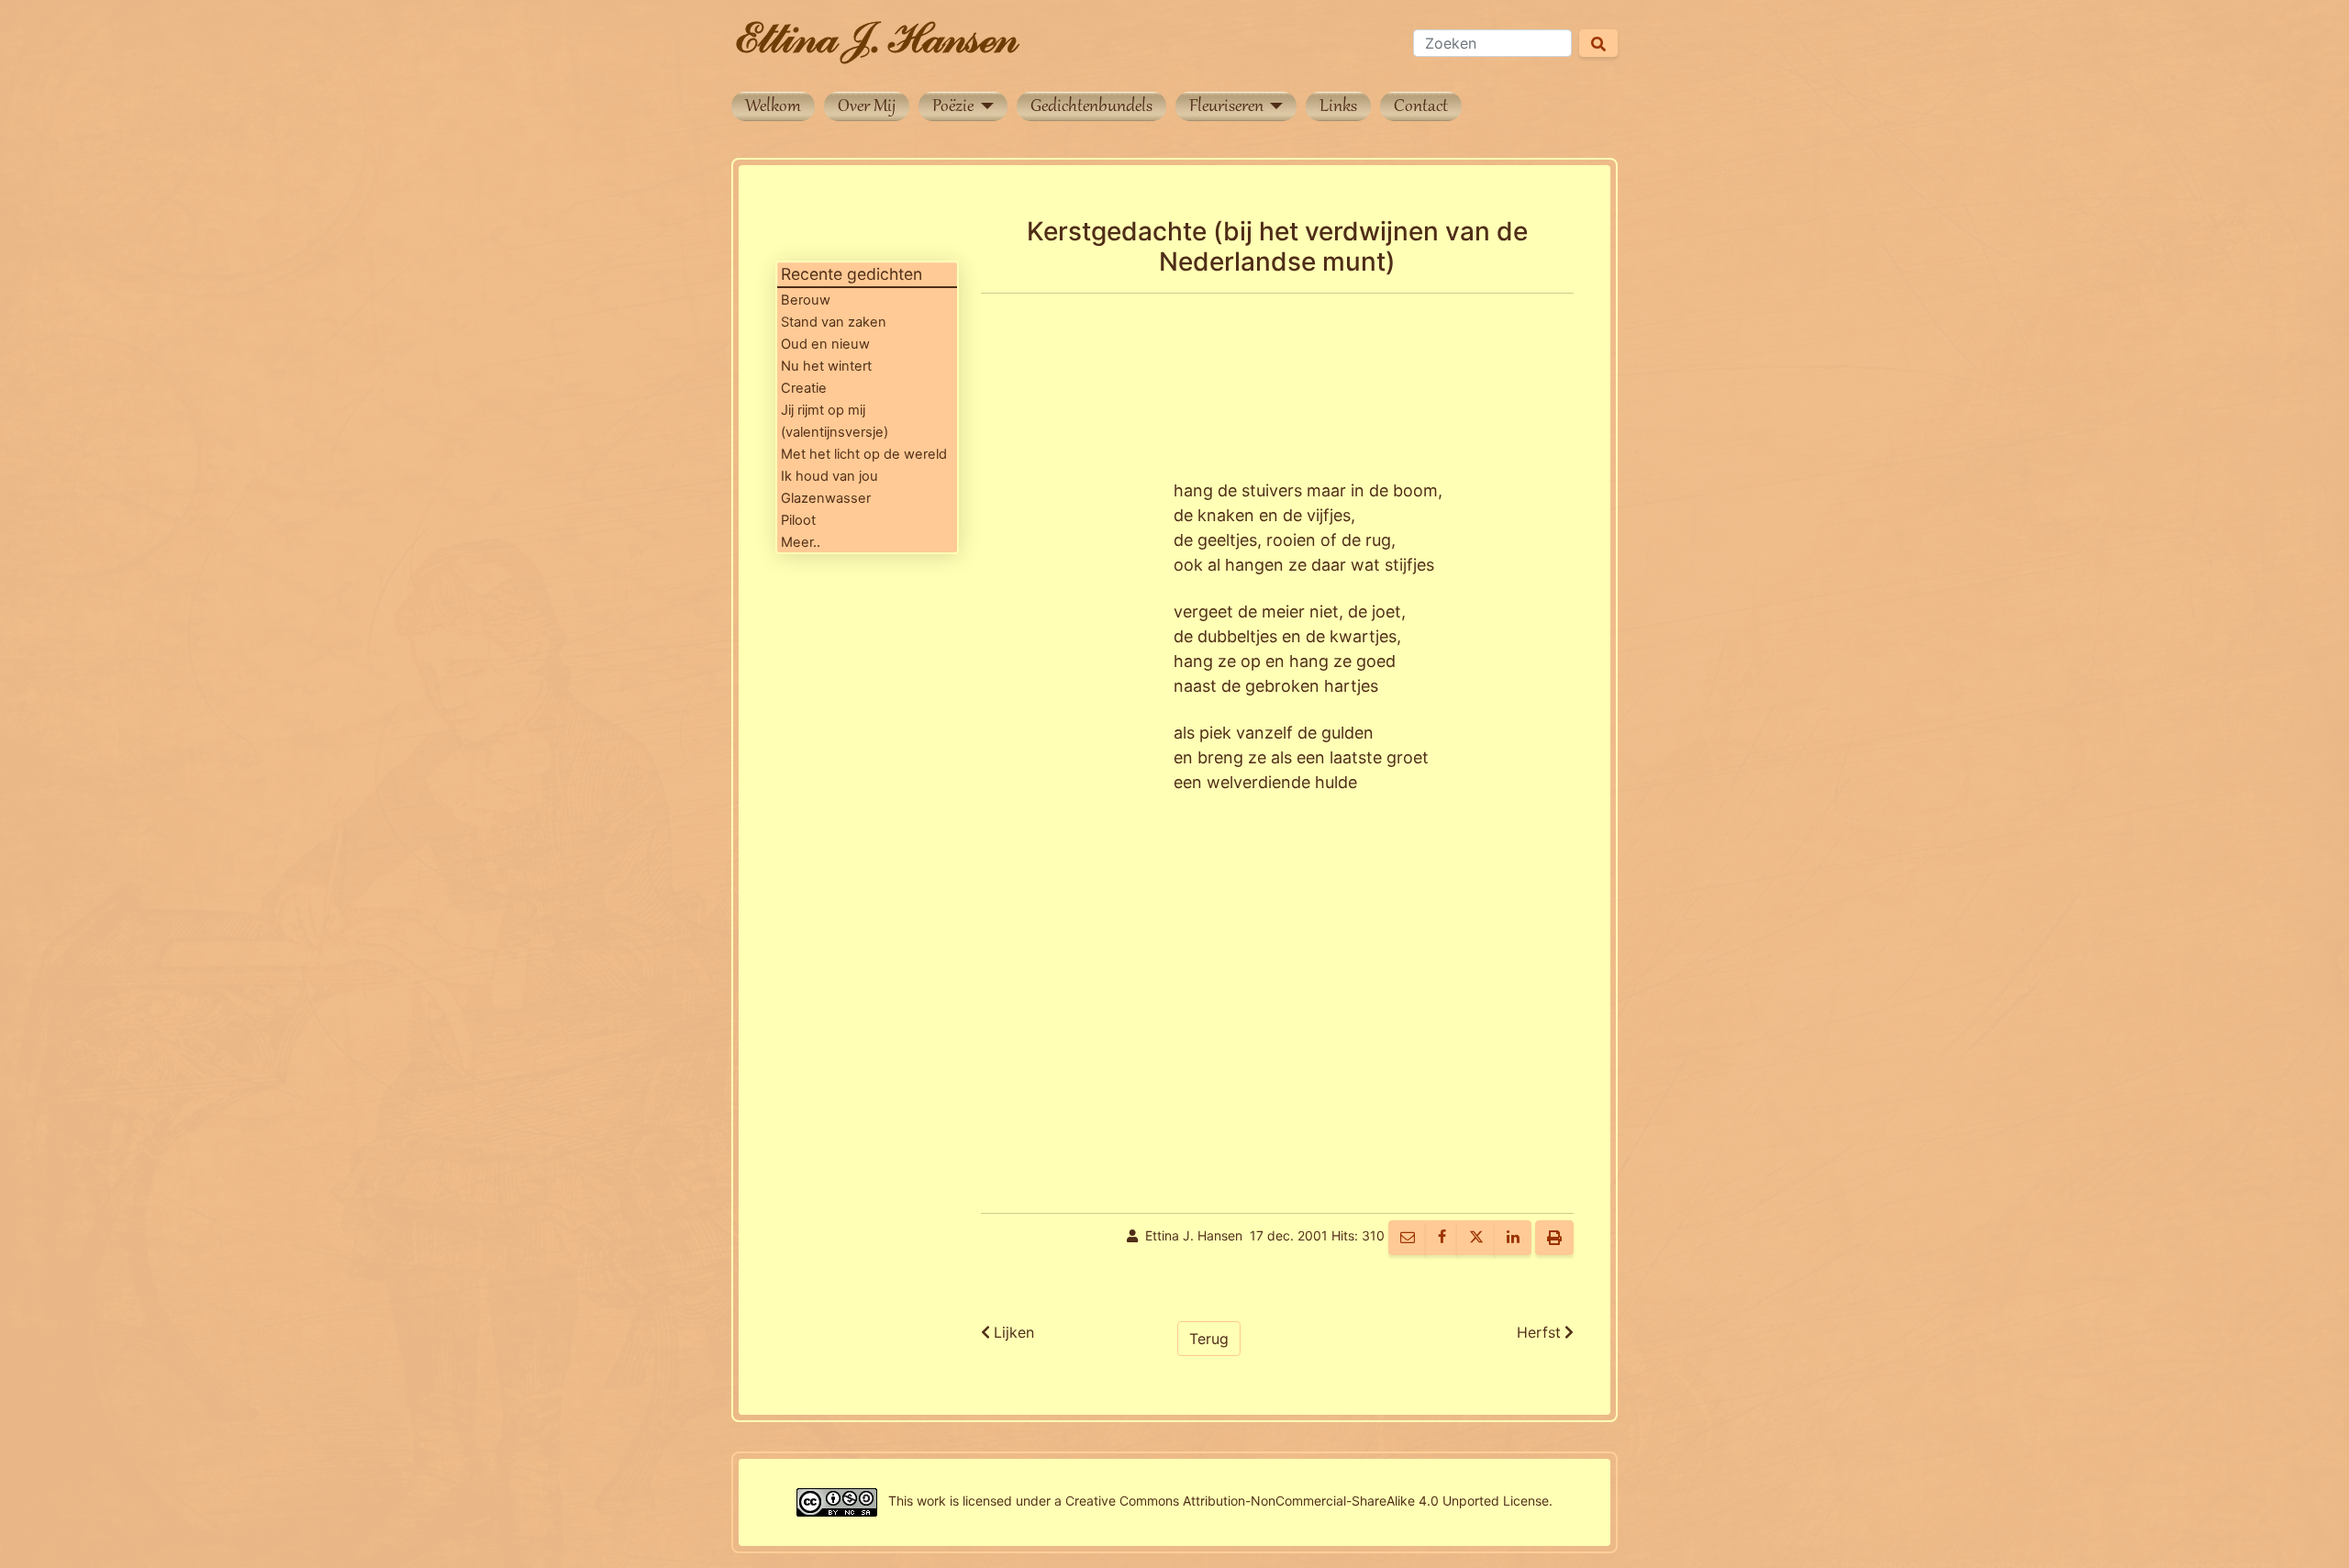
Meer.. (801, 542)
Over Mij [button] (867, 107)
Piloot (798, 520)
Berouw (806, 300)
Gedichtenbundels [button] (1091, 107)
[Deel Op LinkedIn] (1513, 1238)
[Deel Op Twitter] (1476, 1238)
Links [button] (1338, 107)
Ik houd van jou (829, 476)
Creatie (804, 388)
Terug (1209, 1339)
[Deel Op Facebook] (1442, 1238)
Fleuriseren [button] (1228, 107)
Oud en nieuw (825, 344)
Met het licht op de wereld (864, 454)
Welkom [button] (773, 107)
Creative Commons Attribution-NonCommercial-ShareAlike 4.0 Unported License (1307, 1501)
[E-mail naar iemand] (1408, 1238)
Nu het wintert (826, 366)
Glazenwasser (826, 498)
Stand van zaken (834, 322)
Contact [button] (1421, 107)
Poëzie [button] (955, 107)
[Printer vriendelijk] (1554, 1238)
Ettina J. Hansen (1194, 1236)
